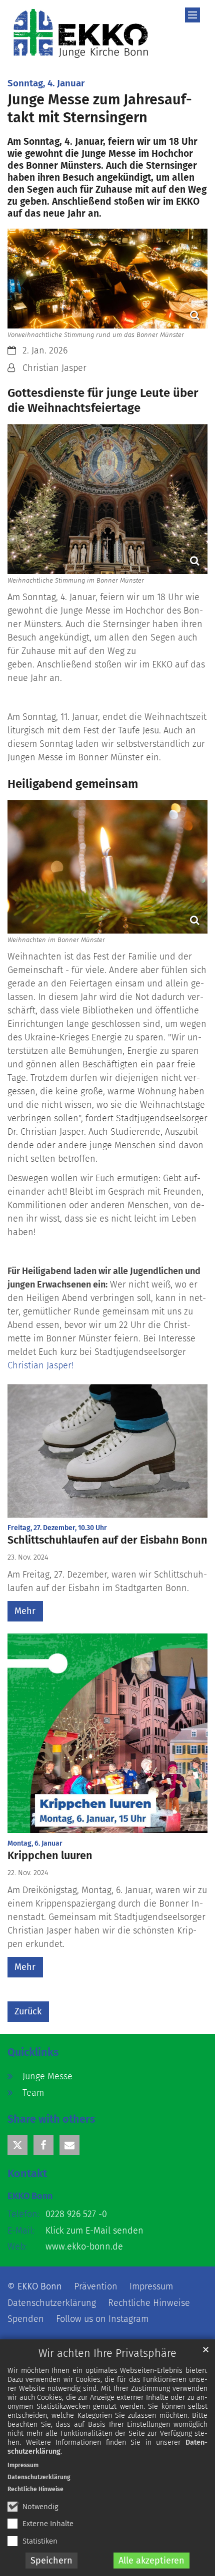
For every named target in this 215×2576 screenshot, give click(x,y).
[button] (17, 2145)
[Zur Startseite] (81, 33)
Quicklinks (33, 2052)
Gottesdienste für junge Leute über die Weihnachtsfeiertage (103, 400)
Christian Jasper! (40, 1365)
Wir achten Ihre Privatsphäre (107, 2353)
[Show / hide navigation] (192, 15)
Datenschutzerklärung (39, 2477)
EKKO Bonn (30, 2196)
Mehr (25, 1611)
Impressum (23, 2465)
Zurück (28, 2011)
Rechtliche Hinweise (35, 2489)
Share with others (51, 2119)
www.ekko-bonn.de (84, 2247)
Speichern (51, 2561)
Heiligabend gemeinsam (73, 784)
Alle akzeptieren (151, 2561)
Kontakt (27, 2174)
